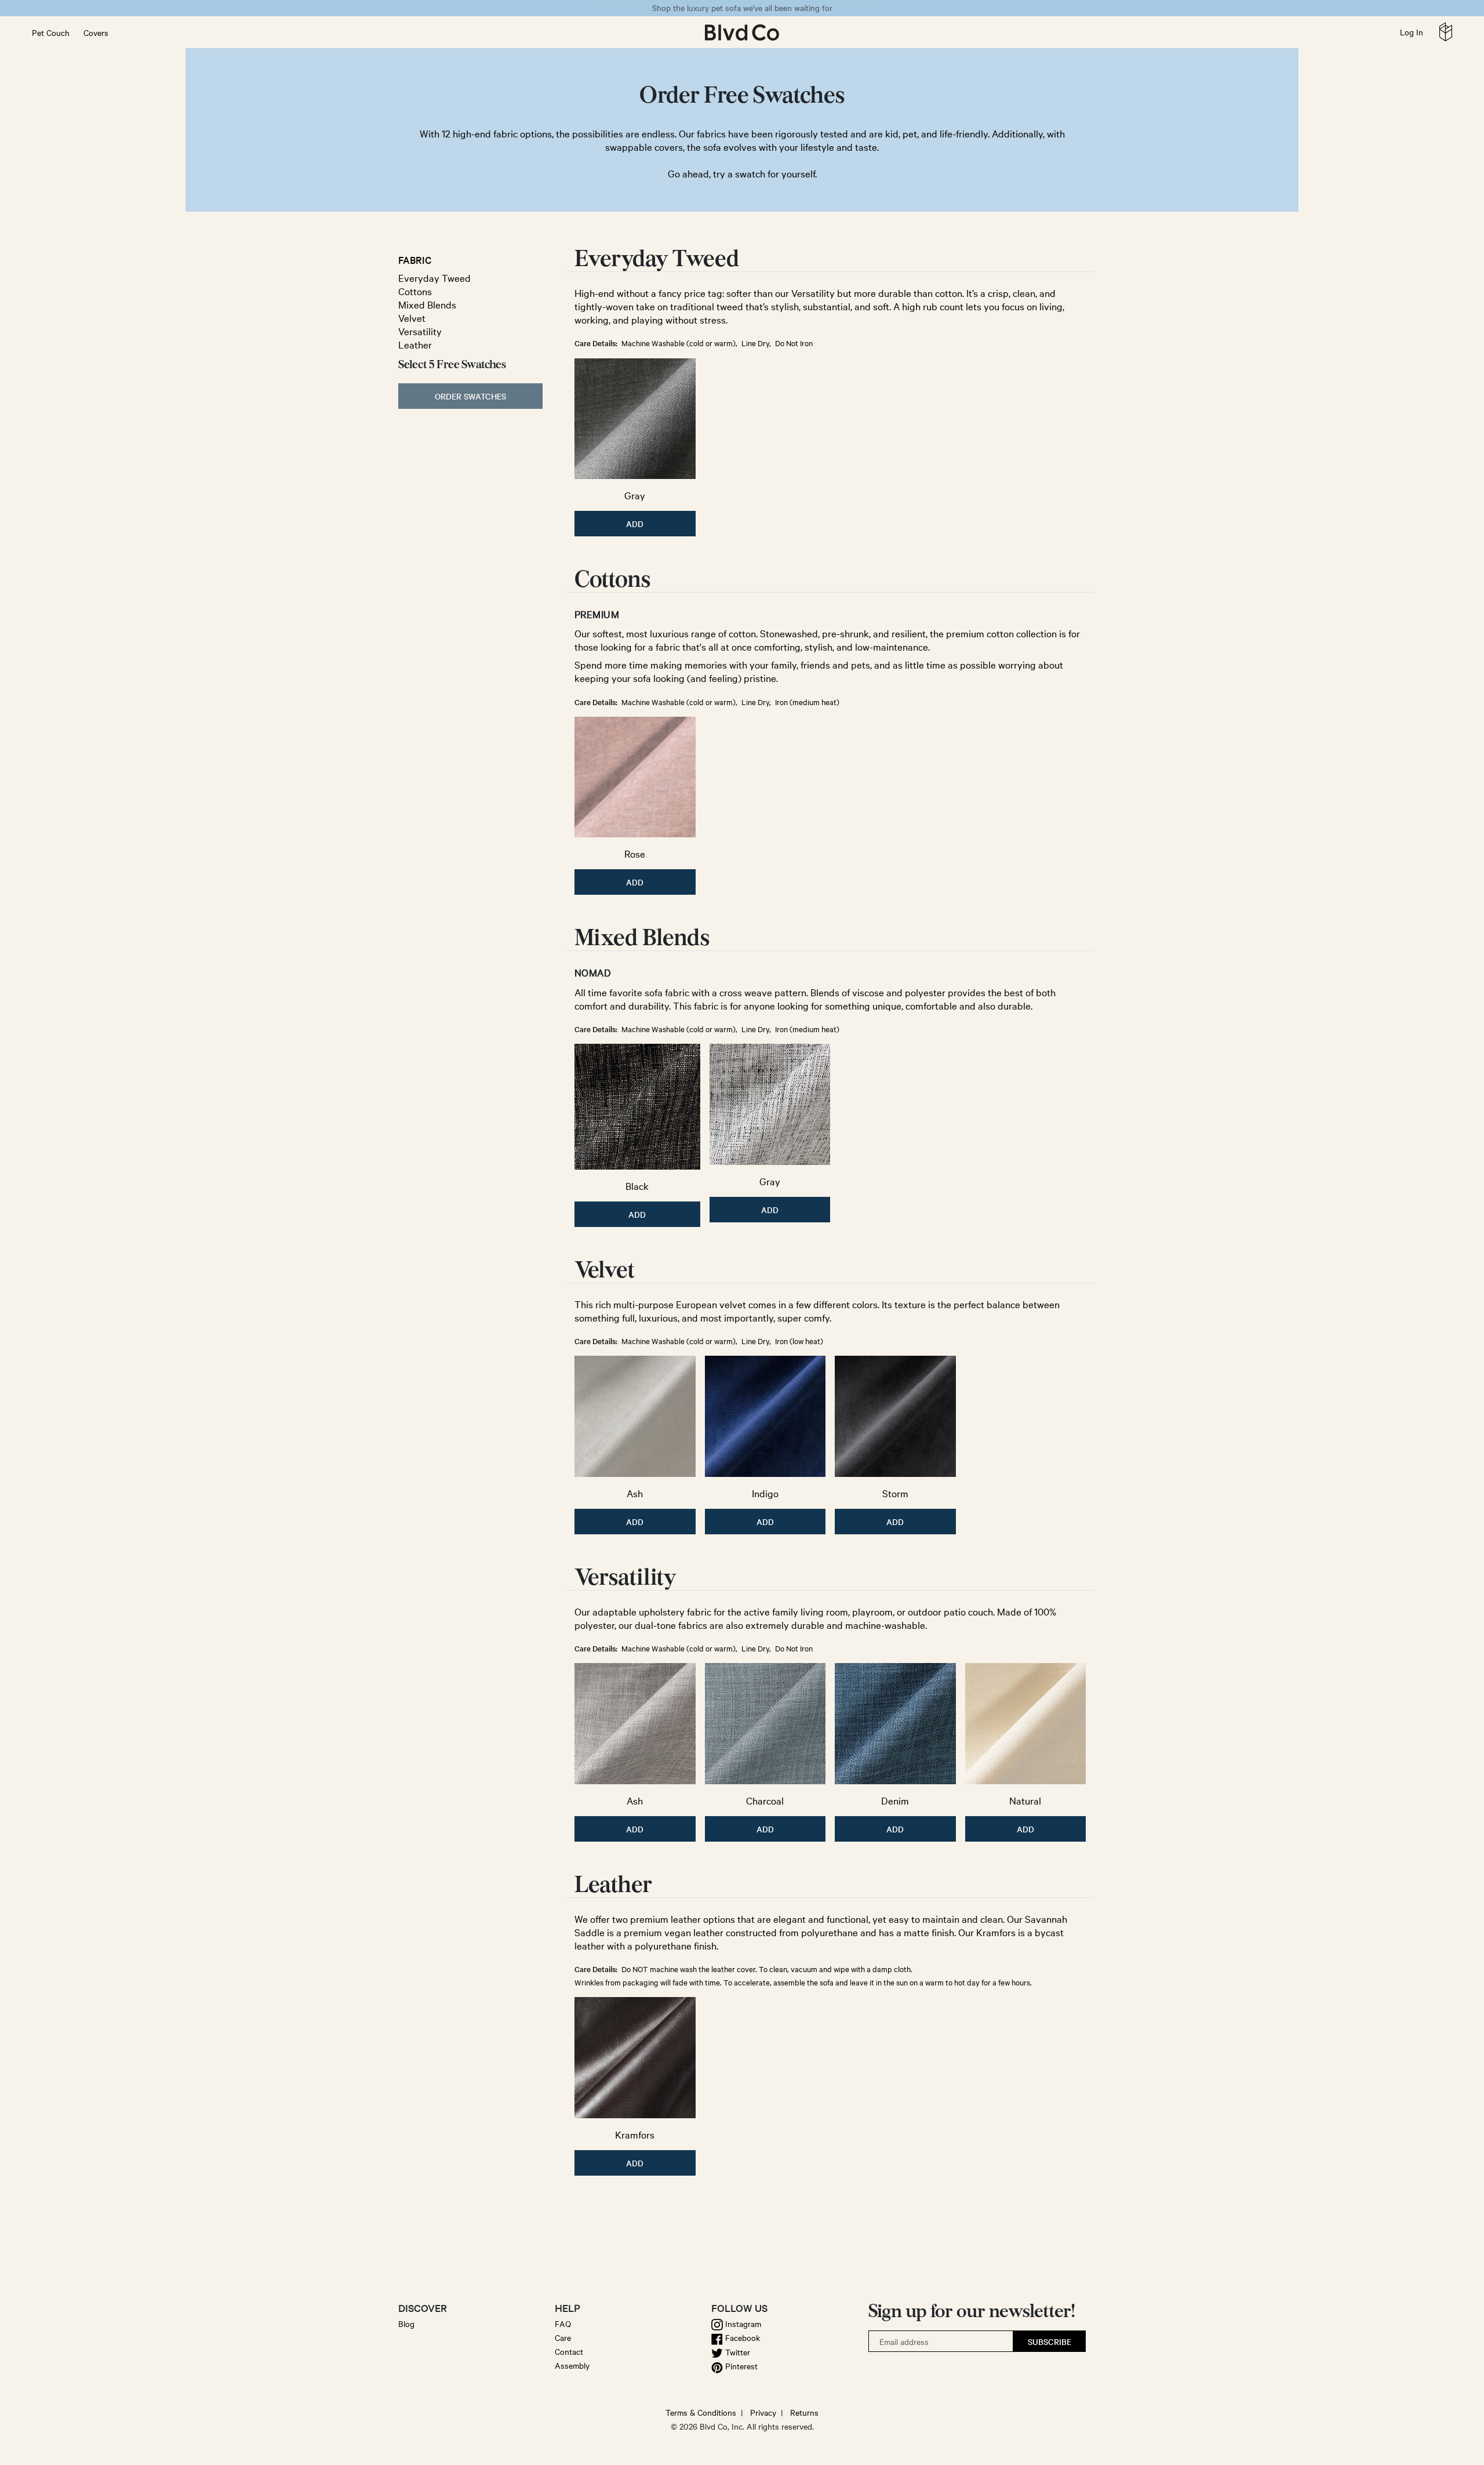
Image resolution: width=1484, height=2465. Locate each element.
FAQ (563, 2324)
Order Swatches (470, 396)
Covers (96, 32)
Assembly (572, 2365)
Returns (804, 2412)
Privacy (763, 2412)
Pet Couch (51, 32)
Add (635, 524)
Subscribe (1050, 2341)
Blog (406, 2324)
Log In (1412, 32)
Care (563, 2337)
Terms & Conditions (701, 2412)
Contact (569, 2351)
